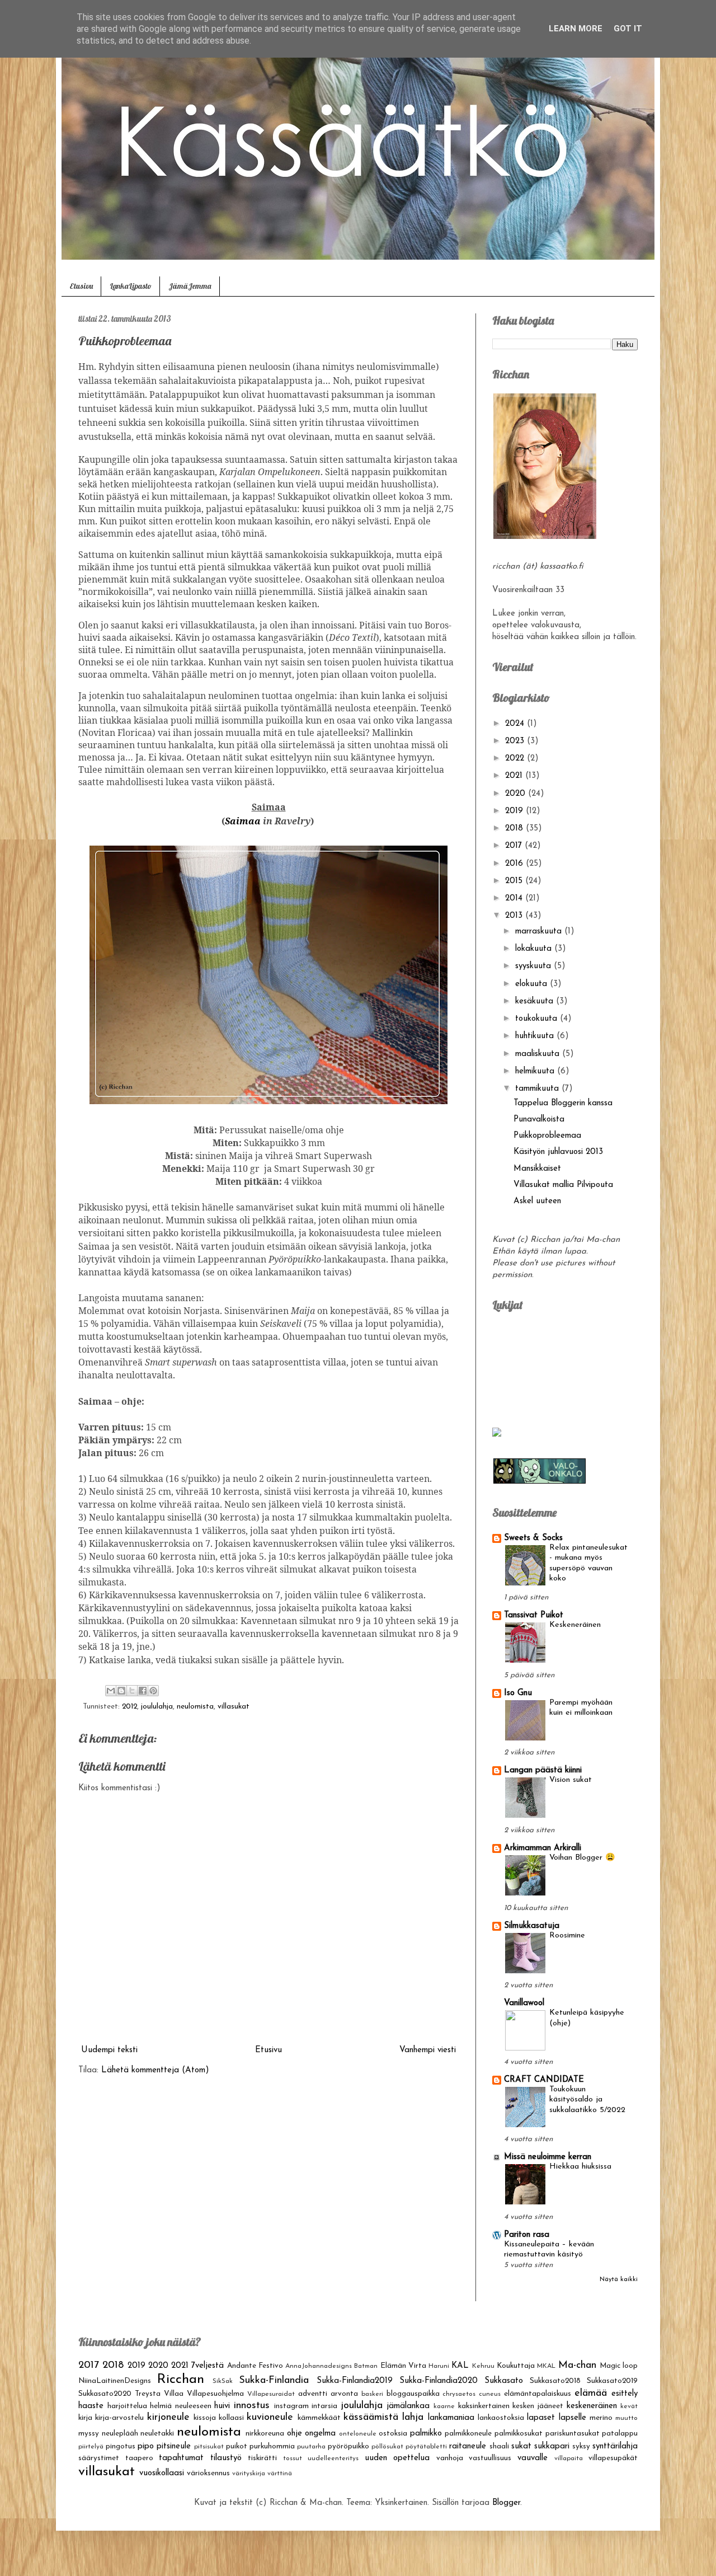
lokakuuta (535, 949)
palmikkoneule (468, 2434)
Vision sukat (571, 1780)
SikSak (223, 2381)
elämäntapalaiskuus (538, 2394)
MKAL (546, 2366)
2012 (129, 1707)
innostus (252, 2406)
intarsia (324, 2406)
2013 (515, 916)
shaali (499, 2446)
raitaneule (468, 2446)
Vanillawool (524, 2003)
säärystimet (99, 2458)
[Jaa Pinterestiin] (153, 1691)
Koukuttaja (516, 2366)
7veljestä (208, 2366)
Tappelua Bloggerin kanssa (563, 1103)
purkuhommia (272, 2446)
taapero (139, 2458)
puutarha (311, 2447)
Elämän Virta (403, 2366)
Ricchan (181, 2380)
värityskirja (249, 2474)
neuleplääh (120, 2434)
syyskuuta (534, 966)
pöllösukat (387, 2447)
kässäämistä (371, 2418)
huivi (222, 2406)
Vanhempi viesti (428, 2050)
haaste (91, 2406)
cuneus (490, 2394)
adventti (313, 2394)
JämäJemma (190, 286)
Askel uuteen (537, 1201)
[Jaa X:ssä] (132, 1691)
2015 (515, 881)
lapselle (573, 2418)
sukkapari (552, 2446)
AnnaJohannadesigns (319, 2366)
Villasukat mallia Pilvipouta (563, 1185)
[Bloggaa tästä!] (121, 1691)
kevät (629, 2406)
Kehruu (483, 2366)
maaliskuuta (539, 1054)
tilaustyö (226, 2458)
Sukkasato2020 (105, 2394)
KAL (460, 2366)
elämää (591, 2394)
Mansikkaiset (537, 1169)
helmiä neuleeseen (181, 2406)
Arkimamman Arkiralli (543, 1848)
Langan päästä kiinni (543, 1770)
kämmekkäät (319, 2418)
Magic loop (619, 2366)
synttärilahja (615, 2446)
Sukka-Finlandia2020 (439, 2381)
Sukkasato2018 (555, 2381)
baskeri (372, 2394)
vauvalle (533, 2458)
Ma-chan (577, 2366)
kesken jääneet (538, 2406)
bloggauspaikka (413, 2394)
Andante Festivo (255, 2366)
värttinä (280, 2474)
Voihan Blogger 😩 (582, 1858)
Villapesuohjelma (215, 2394)
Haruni (439, 2366)
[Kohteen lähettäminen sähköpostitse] (111, 1691)
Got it (628, 29)
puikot (237, 2446)
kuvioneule (270, 2418)
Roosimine (567, 1935)
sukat (521, 2446)
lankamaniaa (451, 2418)
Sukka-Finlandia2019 (355, 2381)
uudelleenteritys (333, 2458)
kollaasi (231, 2418)
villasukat (234, 1707)
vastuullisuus (490, 2458)
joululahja (157, 1707)
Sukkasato (504, 2381)
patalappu (620, 2434)
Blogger (506, 2503)
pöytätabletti (426, 2447)
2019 (515, 811)
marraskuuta (540, 932)
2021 (515, 776)
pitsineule (174, 2446)
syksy (581, 2446)
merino (601, 2418)
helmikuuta (536, 1071)
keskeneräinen (592, 2406)
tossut (293, 2458)
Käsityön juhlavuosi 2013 (558, 1152)
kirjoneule (168, 2418)
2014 (515, 898)
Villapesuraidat (271, 2394)
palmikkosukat (519, 2434)
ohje (295, 2434)
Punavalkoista (539, 1120)
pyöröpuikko (348, 2446)
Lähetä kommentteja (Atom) (155, 2070)
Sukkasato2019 (612, 2381)
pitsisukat (209, 2447)
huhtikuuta (536, 1036)
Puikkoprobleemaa (547, 1136)
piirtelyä (91, 2447)
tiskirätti (262, 2458)
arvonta (344, 2394)
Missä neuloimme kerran (548, 2157)
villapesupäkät (613, 2458)
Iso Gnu (518, 1693)
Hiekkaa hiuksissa (580, 2167)
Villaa (174, 2394)
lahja (413, 2418)
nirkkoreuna (265, 2434)
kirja (85, 2418)
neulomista (195, 1707)
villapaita (569, 2458)
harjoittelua (127, 2406)
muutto (626, 2418)
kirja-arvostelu (119, 2418)
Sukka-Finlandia (274, 2381)
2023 (516, 741)
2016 (515, 864)
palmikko (426, 2434)
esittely (625, 2394)
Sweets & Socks (533, 1538)
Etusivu (81, 286)
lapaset (541, 2418)
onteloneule (358, 2434)
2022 (516, 759)
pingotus (121, 2446)
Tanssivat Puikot (534, 1615)
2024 (516, 724)
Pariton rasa (527, 2235)
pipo (146, 2446)
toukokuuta (538, 1019)
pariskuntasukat (573, 2434)
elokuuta (533, 984)
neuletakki (157, 2434)
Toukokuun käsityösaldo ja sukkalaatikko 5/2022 (587, 2100)
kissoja (205, 2418)
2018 (515, 829)
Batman (366, 2366)
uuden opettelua (397, 2458)
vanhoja (450, 2458)
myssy (89, 2434)
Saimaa (243, 821)
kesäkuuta (536, 1001)
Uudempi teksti (109, 2050)
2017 (515, 846)
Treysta (148, 2394)
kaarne (444, 2406)
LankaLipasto (131, 286)
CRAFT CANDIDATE (544, 2080)
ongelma (320, 2434)
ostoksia (393, 2434)
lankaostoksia (501, 2418)
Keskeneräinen (575, 1625)
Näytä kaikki (619, 2280)
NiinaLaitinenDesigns (115, 2381)
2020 (517, 794)
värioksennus (208, 2473)
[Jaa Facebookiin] (143, 1691)
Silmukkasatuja (532, 1926)
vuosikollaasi (162, 2473)
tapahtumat (181, 2458)
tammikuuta (538, 1089)
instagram (291, 2406)
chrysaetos (459, 2394)
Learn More (576, 29)
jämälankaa (408, 2406)
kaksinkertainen (484, 2406)
